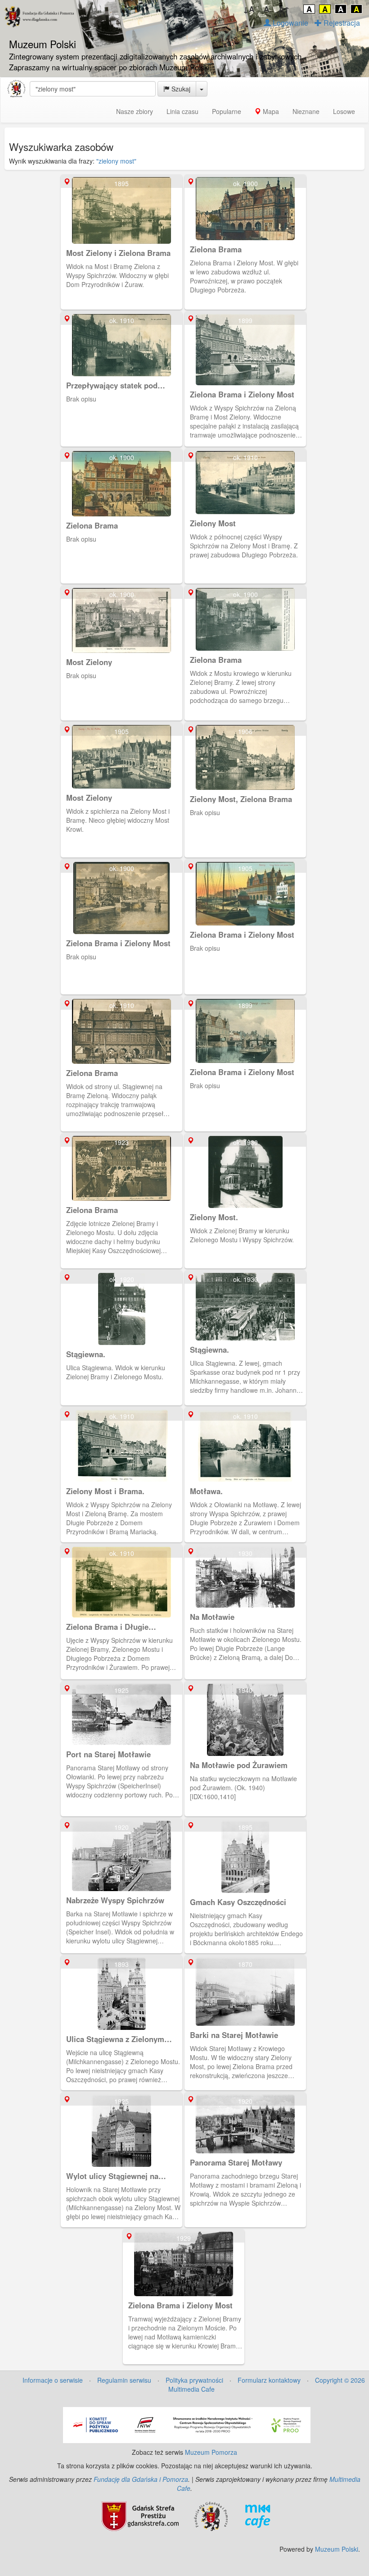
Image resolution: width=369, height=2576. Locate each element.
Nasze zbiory (135, 111)
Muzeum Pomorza (211, 2452)
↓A (249, 9)
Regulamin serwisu (124, 2380)
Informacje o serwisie (53, 2380)
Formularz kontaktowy (269, 2380)
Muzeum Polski (337, 2549)
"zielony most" (116, 161)
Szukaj (180, 89)
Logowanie (290, 23)
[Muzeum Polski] (16, 89)
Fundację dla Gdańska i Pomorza (141, 2479)
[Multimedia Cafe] (258, 2516)
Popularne (227, 111)
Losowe (344, 111)
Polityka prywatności (194, 2380)
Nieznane (306, 111)
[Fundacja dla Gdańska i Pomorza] (211, 2516)
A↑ (284, 9)
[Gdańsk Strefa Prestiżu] (140, 2516)
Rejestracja (341, 23)
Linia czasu (182, 111)
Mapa (270, 111)
